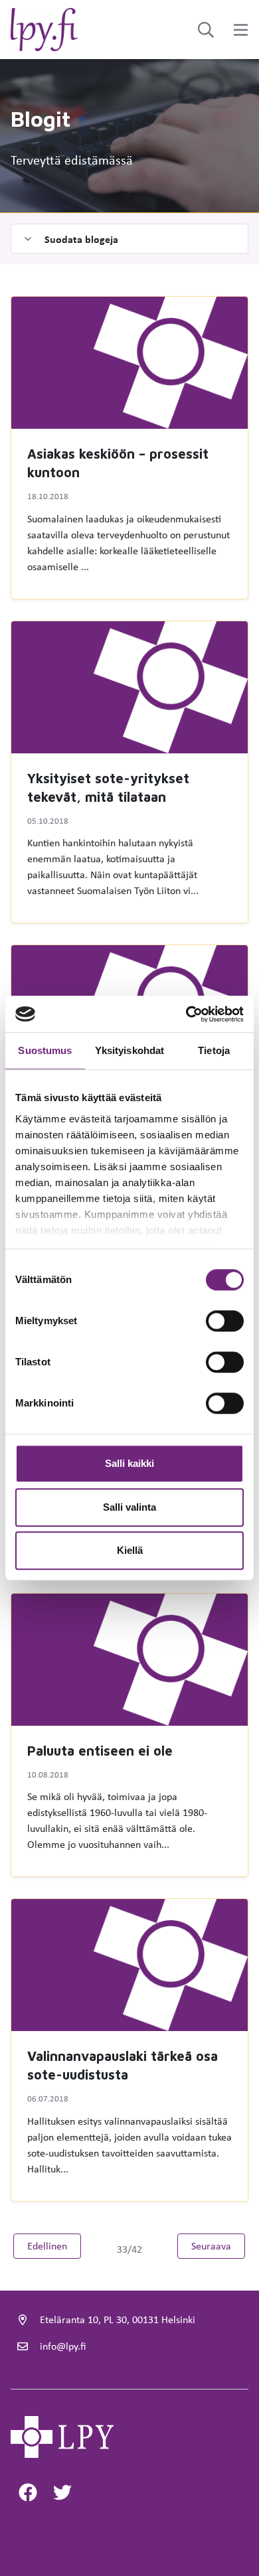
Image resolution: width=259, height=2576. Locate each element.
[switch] (225, 1321)
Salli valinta (129, 1507)
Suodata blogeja (81, 239)
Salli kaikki (129, 1463)
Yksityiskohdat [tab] (129, 1050)
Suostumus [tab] (45, 1050)
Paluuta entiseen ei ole (100, 1751)
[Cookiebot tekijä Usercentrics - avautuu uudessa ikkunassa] (186, 1014)
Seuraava (218, 2245)
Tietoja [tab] (214, 1050)
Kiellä (130, 1550)
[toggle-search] (206, 30)
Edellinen (54, 2245)
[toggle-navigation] (241, 30)
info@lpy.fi (63, 2346)
